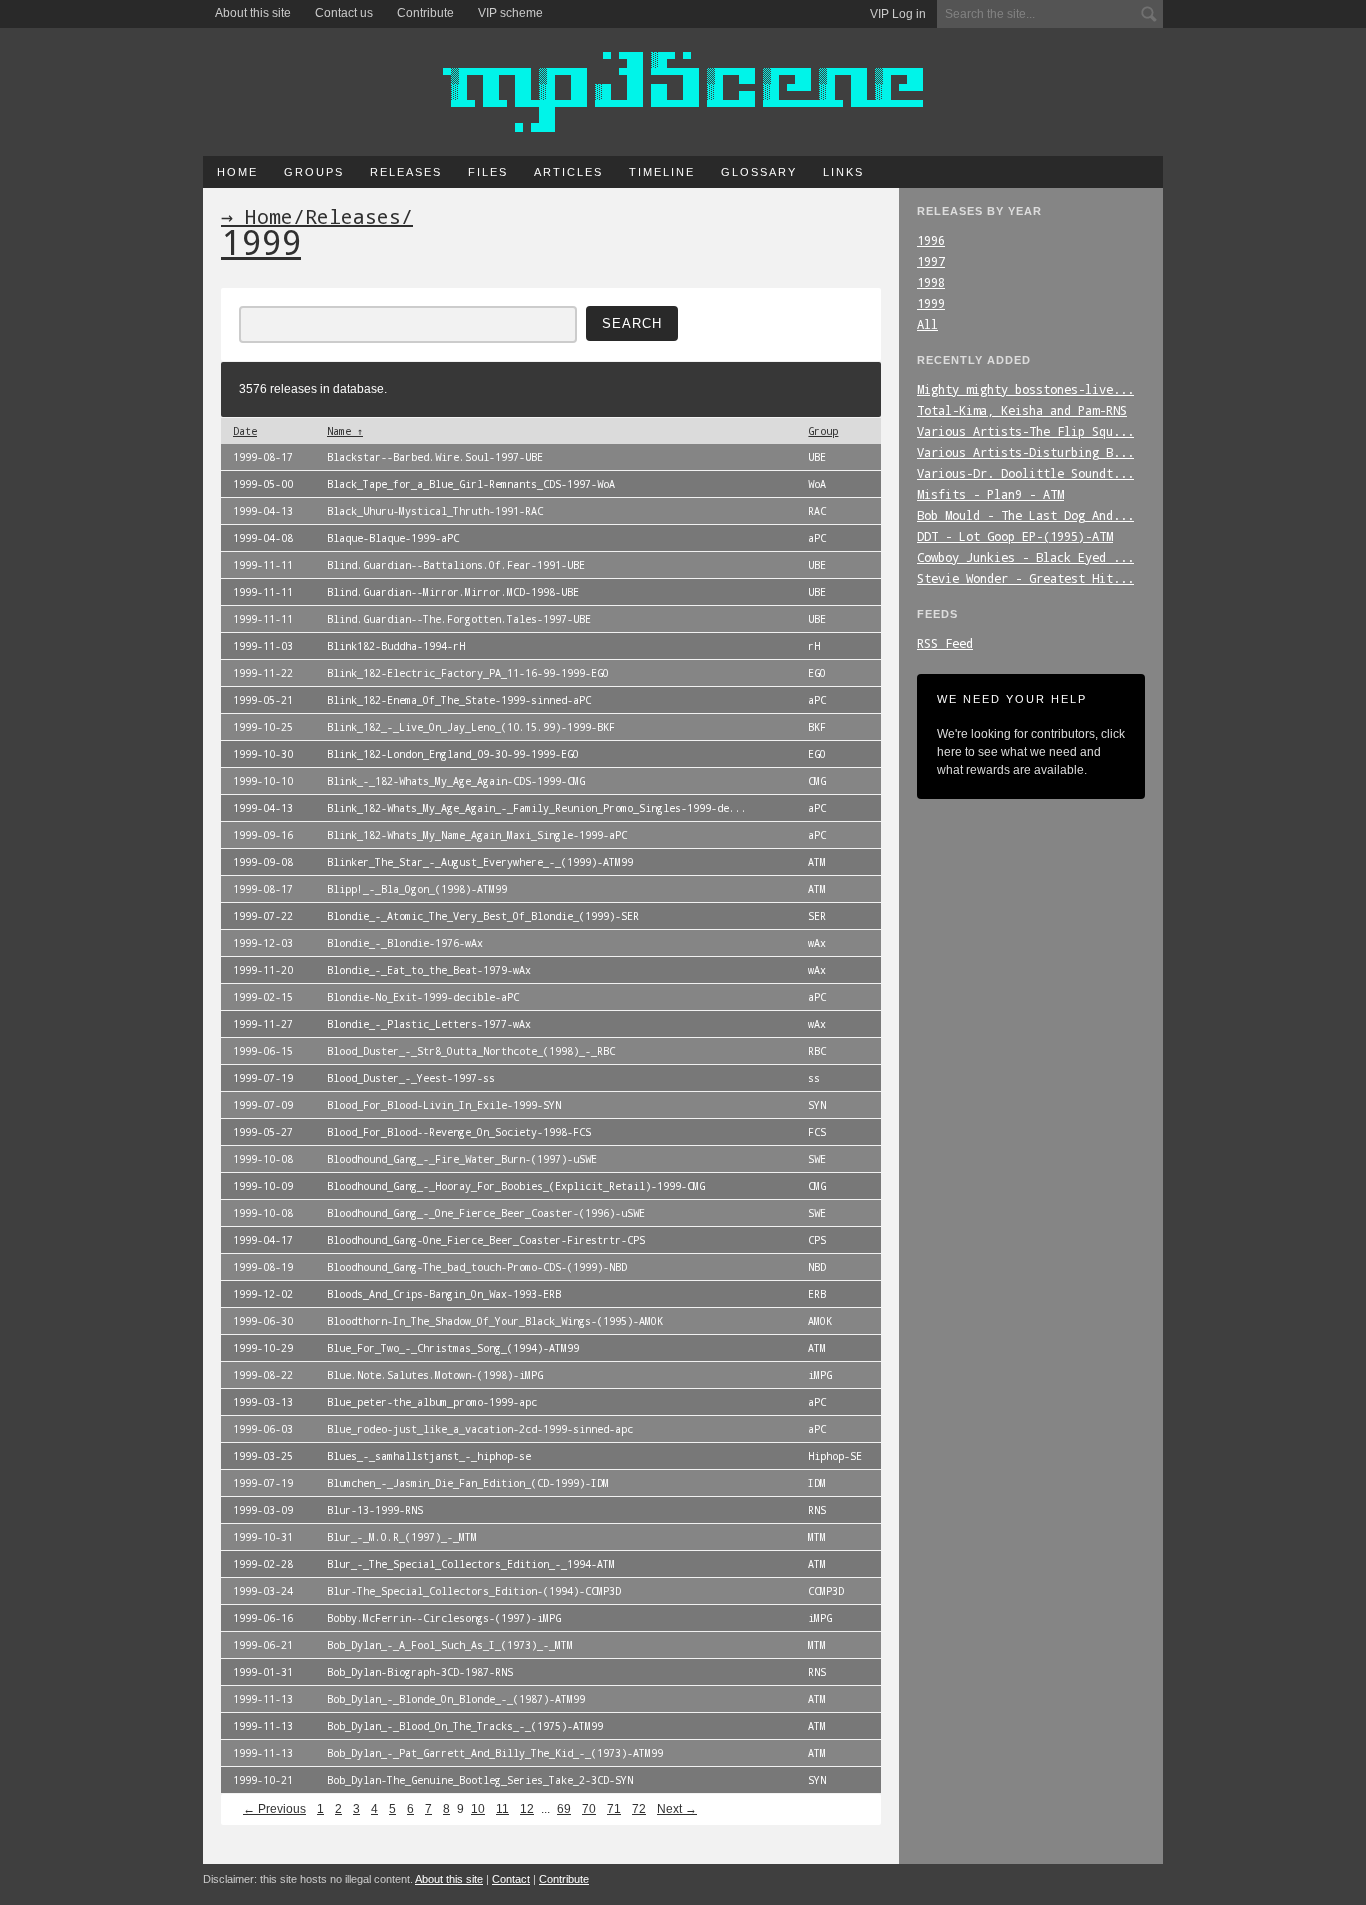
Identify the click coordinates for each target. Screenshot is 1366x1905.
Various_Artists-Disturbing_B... (1025, 452)
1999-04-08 (263, 538)
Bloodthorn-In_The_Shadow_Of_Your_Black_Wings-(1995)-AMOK (495, 1321)
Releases (406, 172)
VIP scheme (510, 13)
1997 (931, 261)
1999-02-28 (263, 1564)
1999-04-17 (263, 1240)
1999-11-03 (263, 646)
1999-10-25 (263, 727)
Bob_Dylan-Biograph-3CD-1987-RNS (420, 1672)
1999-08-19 (263, 1267)
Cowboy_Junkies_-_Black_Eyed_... (1025, 557)
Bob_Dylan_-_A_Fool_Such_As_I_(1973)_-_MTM (450, 1645)
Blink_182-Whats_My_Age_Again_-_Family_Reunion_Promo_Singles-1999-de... (537, 808)
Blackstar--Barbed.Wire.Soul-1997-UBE (435, 457)
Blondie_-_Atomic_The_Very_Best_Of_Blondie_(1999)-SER (483, 916)
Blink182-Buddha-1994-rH (396, 646)
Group (823, 431)
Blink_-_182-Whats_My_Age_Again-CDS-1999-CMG (456, 781)
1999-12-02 (263, 1294)
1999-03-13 (263, 1402)
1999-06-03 (263, 1429)
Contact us (344, 13)
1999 (931, 303)
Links (843, 172)
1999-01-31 (263, 1672)
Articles (568, 172)
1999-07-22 (263, 916)
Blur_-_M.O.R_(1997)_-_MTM (402, 1537)
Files (488, 172)
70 (589, 1809)
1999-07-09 (263, 1105)
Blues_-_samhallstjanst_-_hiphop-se (429, 1456)
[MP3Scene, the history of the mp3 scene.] (683, 92)
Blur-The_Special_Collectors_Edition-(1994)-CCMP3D (474, 1591)
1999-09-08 (263, 862)
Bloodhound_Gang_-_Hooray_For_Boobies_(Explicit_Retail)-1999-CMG (516, 1186)
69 (564, 1809)
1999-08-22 (263, 1375)
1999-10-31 (263, 1537)
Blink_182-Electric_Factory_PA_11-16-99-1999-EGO (468, 673)
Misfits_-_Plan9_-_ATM (990, 494)
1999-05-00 (263, 484)
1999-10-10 (263, 781)
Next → (677, 1809)
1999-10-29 (263, 1348)
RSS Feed (945, 643)
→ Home (257, 216)
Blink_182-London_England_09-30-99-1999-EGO (453, 754)
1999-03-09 (263, 1510)
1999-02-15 (263, 997)
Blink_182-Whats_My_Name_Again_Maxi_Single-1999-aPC (477, 835)
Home (237, 172)
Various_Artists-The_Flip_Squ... (1025, 431)
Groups (314, 172)
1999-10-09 (263, 1186)
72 (639, 1809)
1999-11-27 (263, 1024)
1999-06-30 (263, 1321)
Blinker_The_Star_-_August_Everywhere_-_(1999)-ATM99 (480, 862)
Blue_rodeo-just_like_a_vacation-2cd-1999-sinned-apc (480, 1429)
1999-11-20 (263, 970)
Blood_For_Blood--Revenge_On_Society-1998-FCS (459, 1132)
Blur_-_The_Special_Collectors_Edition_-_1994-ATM (471, 1564)
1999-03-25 (263, 1456)
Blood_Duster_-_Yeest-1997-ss (411, 1078)
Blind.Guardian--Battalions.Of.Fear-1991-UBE (456, 565)
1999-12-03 (263, 943)
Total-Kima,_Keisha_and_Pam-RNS (1022, 410)
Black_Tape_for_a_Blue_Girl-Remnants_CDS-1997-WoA (471, 484)
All (927, 324)
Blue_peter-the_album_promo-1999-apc (432, 1402)
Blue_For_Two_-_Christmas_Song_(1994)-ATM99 (453, 1348)
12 (527, 1809)
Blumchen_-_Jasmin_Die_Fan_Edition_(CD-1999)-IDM (468, 1483)
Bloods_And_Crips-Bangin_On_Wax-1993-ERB (444, 1294)
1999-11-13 (263, 1699)
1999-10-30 (263, 754)
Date (245, 431)
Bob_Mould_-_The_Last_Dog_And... (1025, 515)
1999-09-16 (263, 835)
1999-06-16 (263, 1618)
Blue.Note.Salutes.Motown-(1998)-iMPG (435, 1375)
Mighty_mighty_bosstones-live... (1025, 389)
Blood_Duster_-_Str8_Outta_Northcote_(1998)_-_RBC (471, 1051)
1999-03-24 (263, 1591)
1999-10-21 (263, 1780)
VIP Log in (898, 14)
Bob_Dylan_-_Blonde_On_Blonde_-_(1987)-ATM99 (456, 1699)
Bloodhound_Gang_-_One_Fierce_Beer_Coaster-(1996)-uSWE (486, 1213)
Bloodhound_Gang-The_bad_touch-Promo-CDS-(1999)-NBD (477, 1267)
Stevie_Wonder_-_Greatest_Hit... (1025, 578)
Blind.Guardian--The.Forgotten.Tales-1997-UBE (459, 619)
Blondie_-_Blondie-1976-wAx (405, 943)
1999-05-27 (263, 1132)
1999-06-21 (263, 1645)
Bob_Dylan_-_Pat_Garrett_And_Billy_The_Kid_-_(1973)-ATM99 (495, 1753)
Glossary (759, 172)
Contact (511, 1879)
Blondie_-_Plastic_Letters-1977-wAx (429, 1024)
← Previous (274, 1809)
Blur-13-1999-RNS (375, 1510)
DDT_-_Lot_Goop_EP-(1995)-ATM (1015, 536)
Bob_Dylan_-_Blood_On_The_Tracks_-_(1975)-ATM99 (465, 1726)
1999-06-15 (263, 1051)
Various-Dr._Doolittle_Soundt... (1025, 473)
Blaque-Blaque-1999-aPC (393, 538)
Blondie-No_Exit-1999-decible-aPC (423, 997)
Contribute (425, 13)
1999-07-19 (263, 1078)
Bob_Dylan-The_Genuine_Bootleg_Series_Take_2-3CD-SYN (480, 1780)
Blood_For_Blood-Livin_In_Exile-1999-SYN (444, 1105)
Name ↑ (345, 431)
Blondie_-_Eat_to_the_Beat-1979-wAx (429, 970)
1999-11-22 (263, 673)
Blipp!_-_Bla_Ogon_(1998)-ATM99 (417, 889)
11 (502, 1809)
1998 (931, 282)
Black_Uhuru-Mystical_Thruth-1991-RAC (435, 511)
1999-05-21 (263, 700)
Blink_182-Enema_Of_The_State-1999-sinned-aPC (459, 700)
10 (478, 1809)
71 (614, 1809)
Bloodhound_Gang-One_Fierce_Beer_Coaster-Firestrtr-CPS (486, 1240)
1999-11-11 (263, 565)
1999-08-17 (263, 457)
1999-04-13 (263, 511)
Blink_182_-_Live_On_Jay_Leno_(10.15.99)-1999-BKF (471, 727)
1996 (931, 240)
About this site (253, 13)
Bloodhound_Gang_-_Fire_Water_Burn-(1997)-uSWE (462, 1159)
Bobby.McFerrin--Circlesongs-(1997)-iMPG (444, 1618)
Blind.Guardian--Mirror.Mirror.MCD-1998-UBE (453, 592)
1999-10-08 (263, 1159)
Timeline (662, 172)
